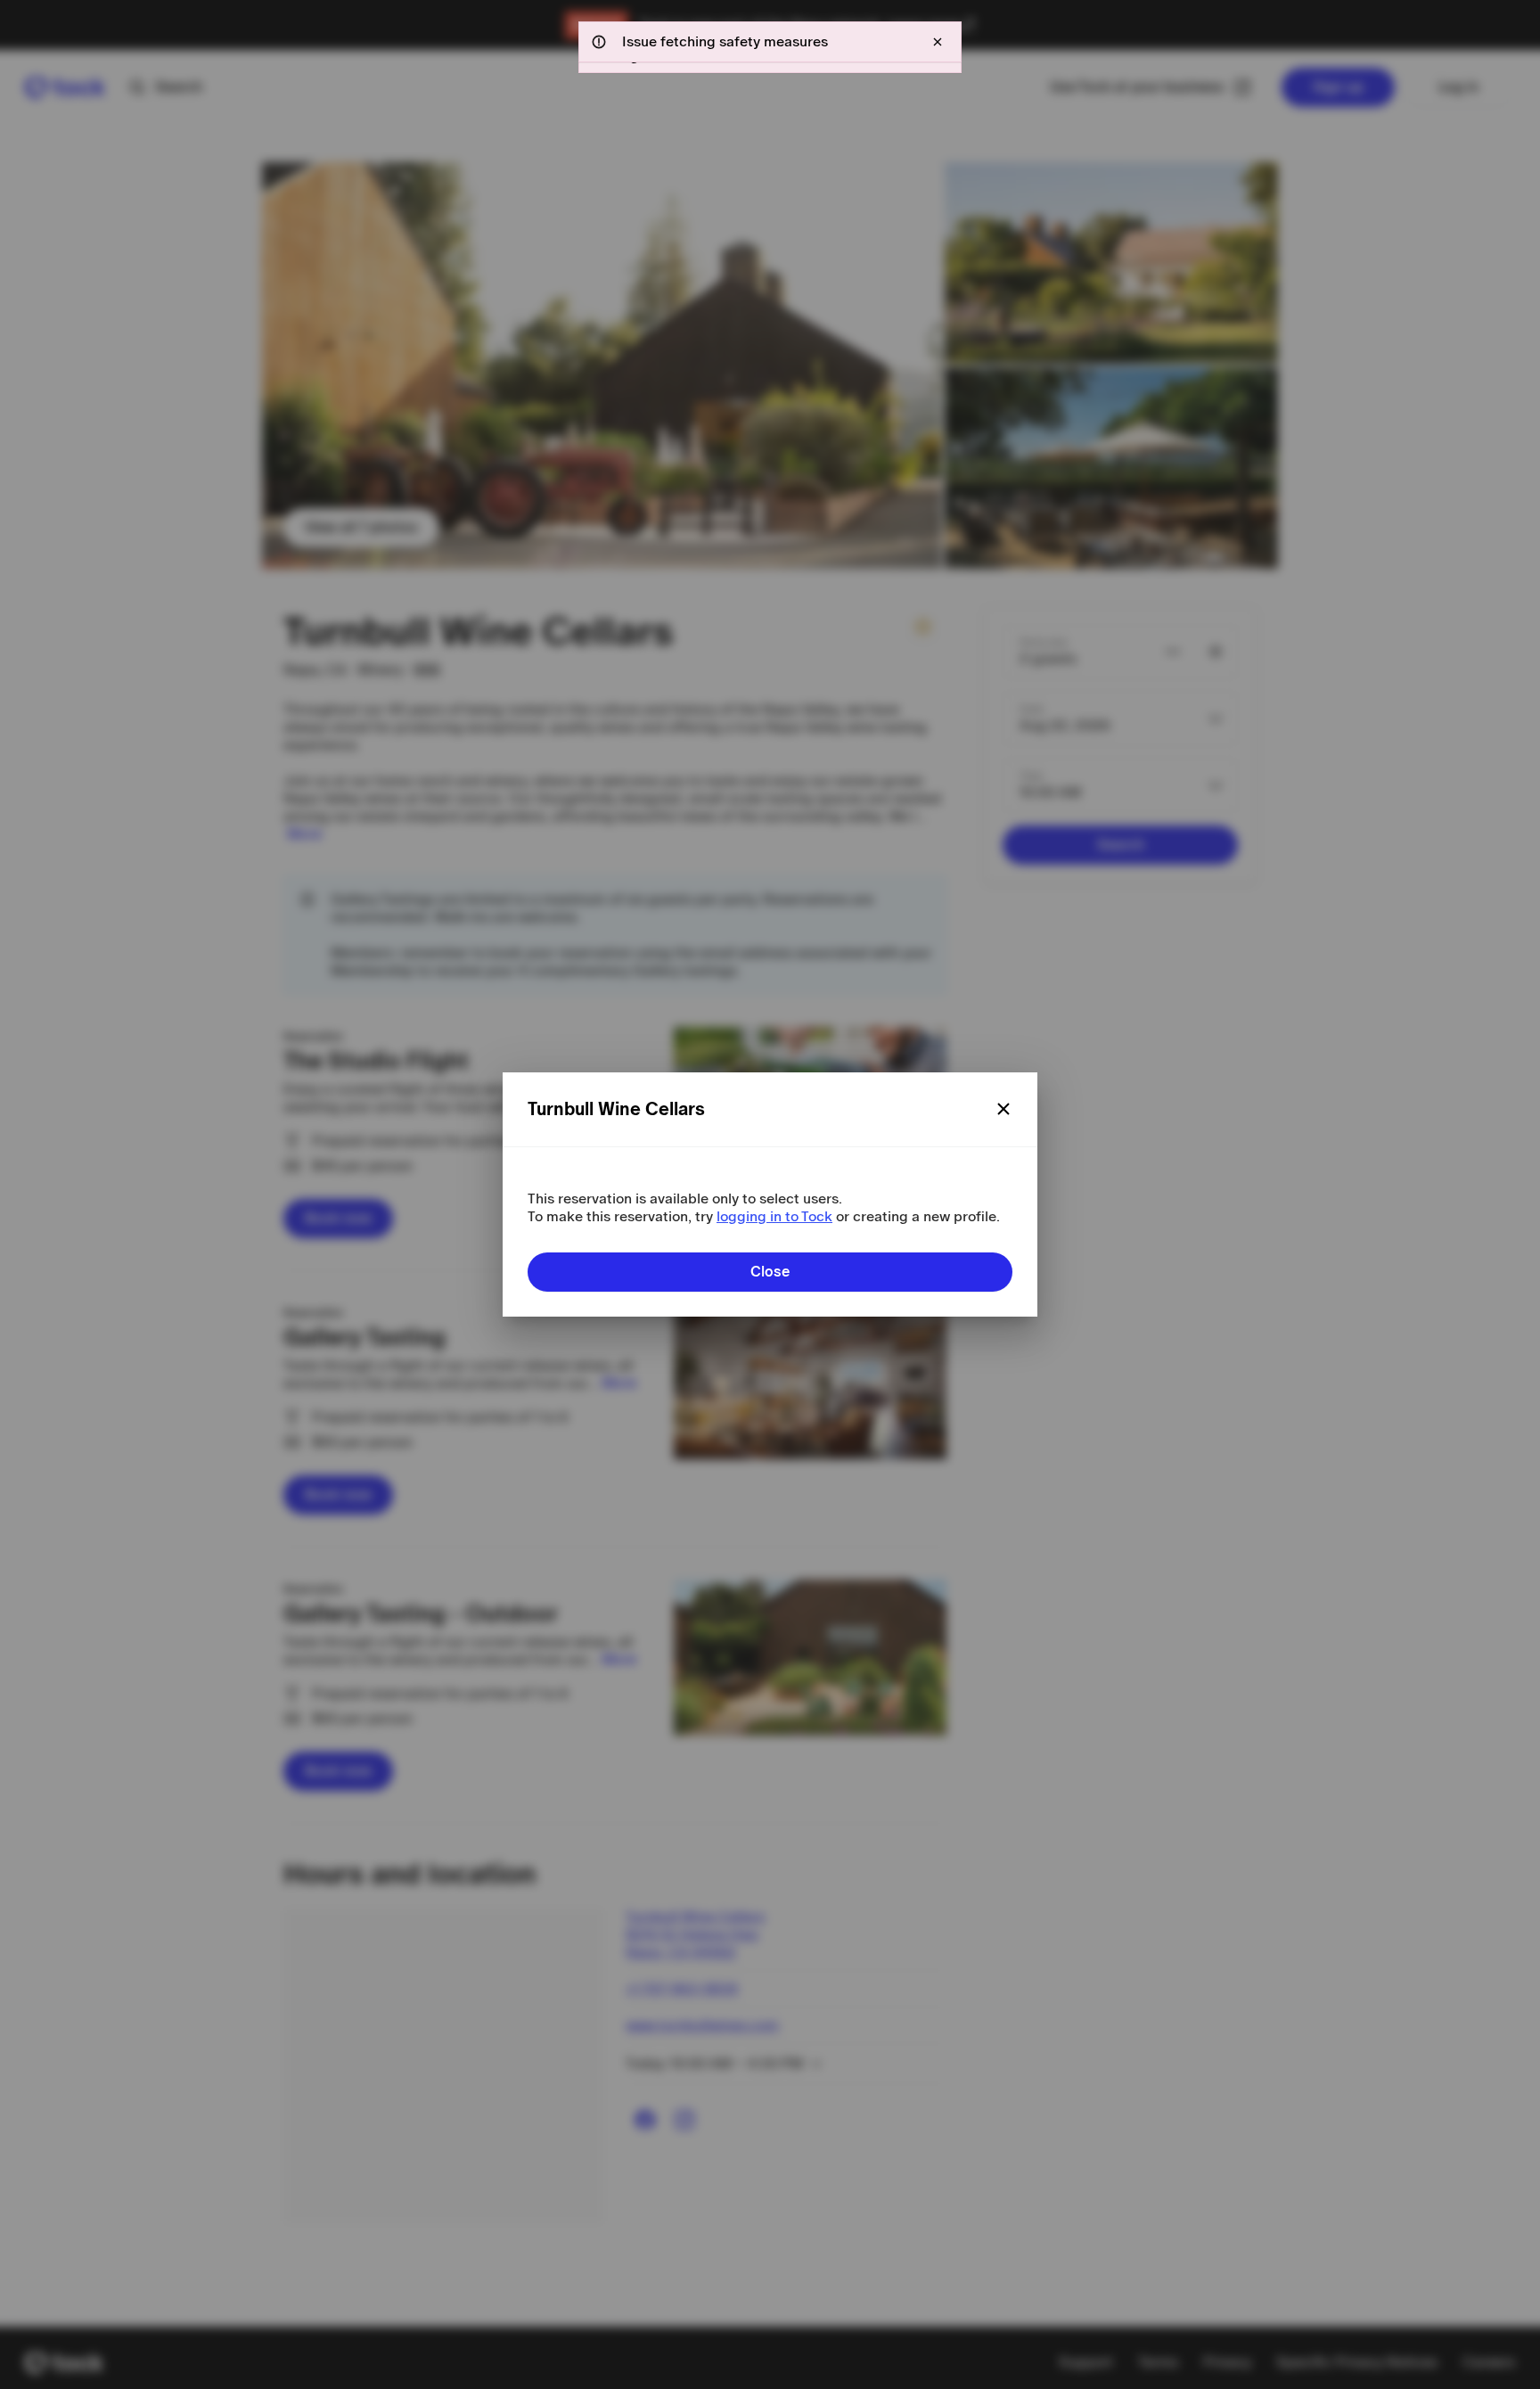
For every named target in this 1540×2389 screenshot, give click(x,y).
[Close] (1003, 1109)
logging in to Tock (774, 1216)
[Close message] (938, 42)
